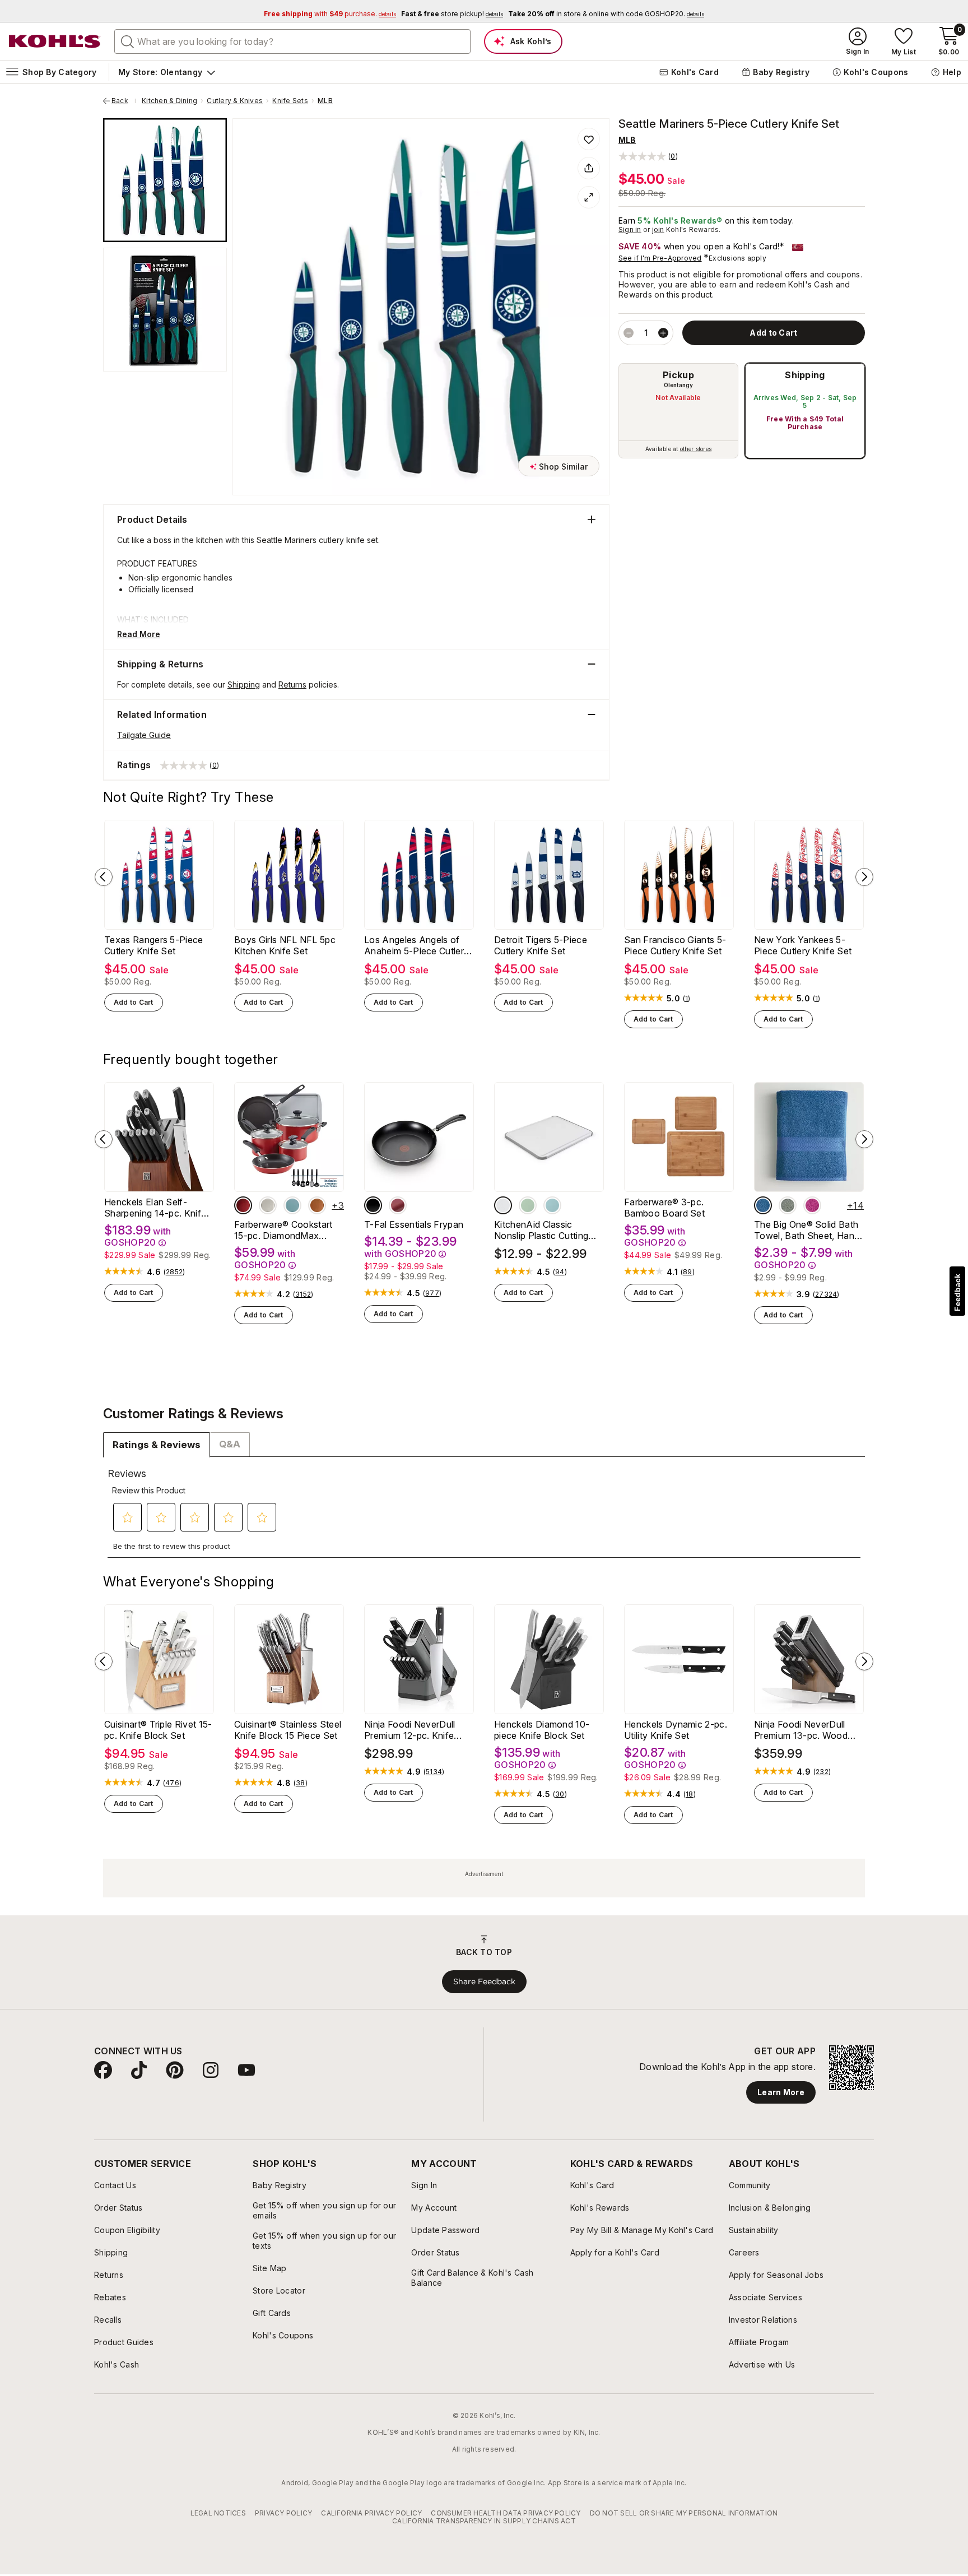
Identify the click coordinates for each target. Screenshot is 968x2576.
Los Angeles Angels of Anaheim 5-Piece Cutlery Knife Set (416, 945)
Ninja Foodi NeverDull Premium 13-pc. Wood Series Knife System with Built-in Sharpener (807, 1730)
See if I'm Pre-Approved (660, 258)
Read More (139, 634)
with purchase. (330, 14)
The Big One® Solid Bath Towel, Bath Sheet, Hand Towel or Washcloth (807, 1230)
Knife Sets (290, 101)
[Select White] (503, 1205)
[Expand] (589, 197)
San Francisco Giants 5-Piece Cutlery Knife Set (675, 945)
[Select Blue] (552, 1205)
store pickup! (452, 14)
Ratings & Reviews (157, 1445)
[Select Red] (243, 1205)
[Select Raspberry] (812, 1205)
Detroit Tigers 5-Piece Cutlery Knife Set (541, 945)
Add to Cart (134, 1002)
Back (124, 101)
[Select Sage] (788, 1205)
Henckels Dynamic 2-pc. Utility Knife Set (676, 1730)
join (658, 229)
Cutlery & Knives (235, 101)
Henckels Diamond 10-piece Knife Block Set (542, 1730)
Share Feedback (484, 1981)
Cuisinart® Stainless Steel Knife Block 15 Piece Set (288, 1730)
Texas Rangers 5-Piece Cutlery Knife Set (154, 945)
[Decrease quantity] (629, 333)
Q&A (230, 1444)
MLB (325, 101)
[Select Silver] (268, 1205)
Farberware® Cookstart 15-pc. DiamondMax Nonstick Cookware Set (284, 1230)
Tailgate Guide (144, 735)
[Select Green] (528, 1205)
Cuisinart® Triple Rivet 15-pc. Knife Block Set (158, 1730)
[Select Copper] (317, 1205)
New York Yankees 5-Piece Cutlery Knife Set (803, 945)
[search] (128, 41)
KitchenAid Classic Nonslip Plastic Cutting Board (541, 1230)
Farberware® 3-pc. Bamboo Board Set (664, 1208)
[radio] (678, 411)
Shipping (805, 375)
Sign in (630, 229)
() (687, 999)
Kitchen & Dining (169, 101)
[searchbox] (292, 41)
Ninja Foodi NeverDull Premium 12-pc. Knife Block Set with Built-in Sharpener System (410, 1730)
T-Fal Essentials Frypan (414, 1224)
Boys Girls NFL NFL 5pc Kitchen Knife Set (285, 945)
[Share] (589, 168)
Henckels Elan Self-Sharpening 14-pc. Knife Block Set (155, 1208)
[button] (648, 156)
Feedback (957, 1292)
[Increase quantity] (663, 333)
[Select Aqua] (292, 1205)
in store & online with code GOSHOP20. (606, 14)
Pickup (678, 375)
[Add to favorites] (589, 139)
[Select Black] (373, 1205)
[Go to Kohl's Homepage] (55, 41)
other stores (696, 449)
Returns (292, 684)
